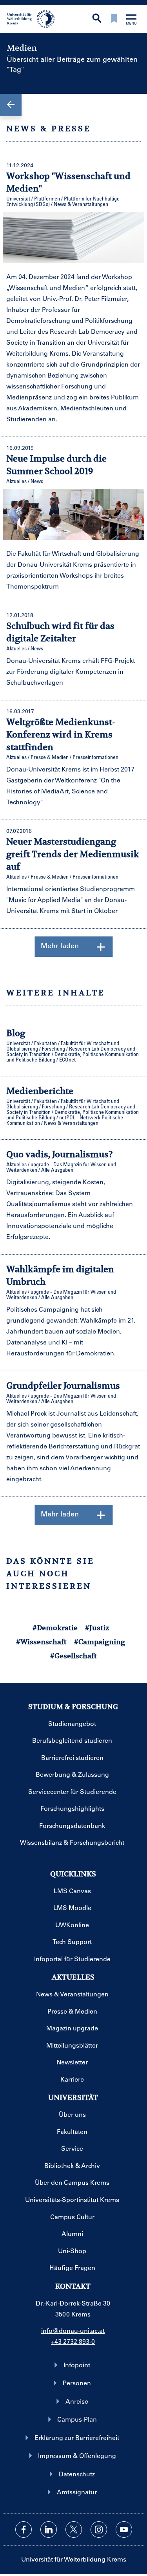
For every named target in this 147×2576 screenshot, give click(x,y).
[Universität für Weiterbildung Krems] (34, 18)
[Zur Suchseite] (97, 19)
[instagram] (99, 2529)
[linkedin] (49, 2529)
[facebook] (24, 2529)
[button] (11, 105)
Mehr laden (60, 945)
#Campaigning (100, 1642)
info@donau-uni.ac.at (73, 2330)
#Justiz (97, 1628)
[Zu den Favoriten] (114, 19)
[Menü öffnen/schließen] (131, 20)
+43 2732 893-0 (73, 2341)
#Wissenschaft (41, 1642)
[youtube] (124, 2529)
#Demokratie (55, 1628)
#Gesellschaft (73, 1656)
